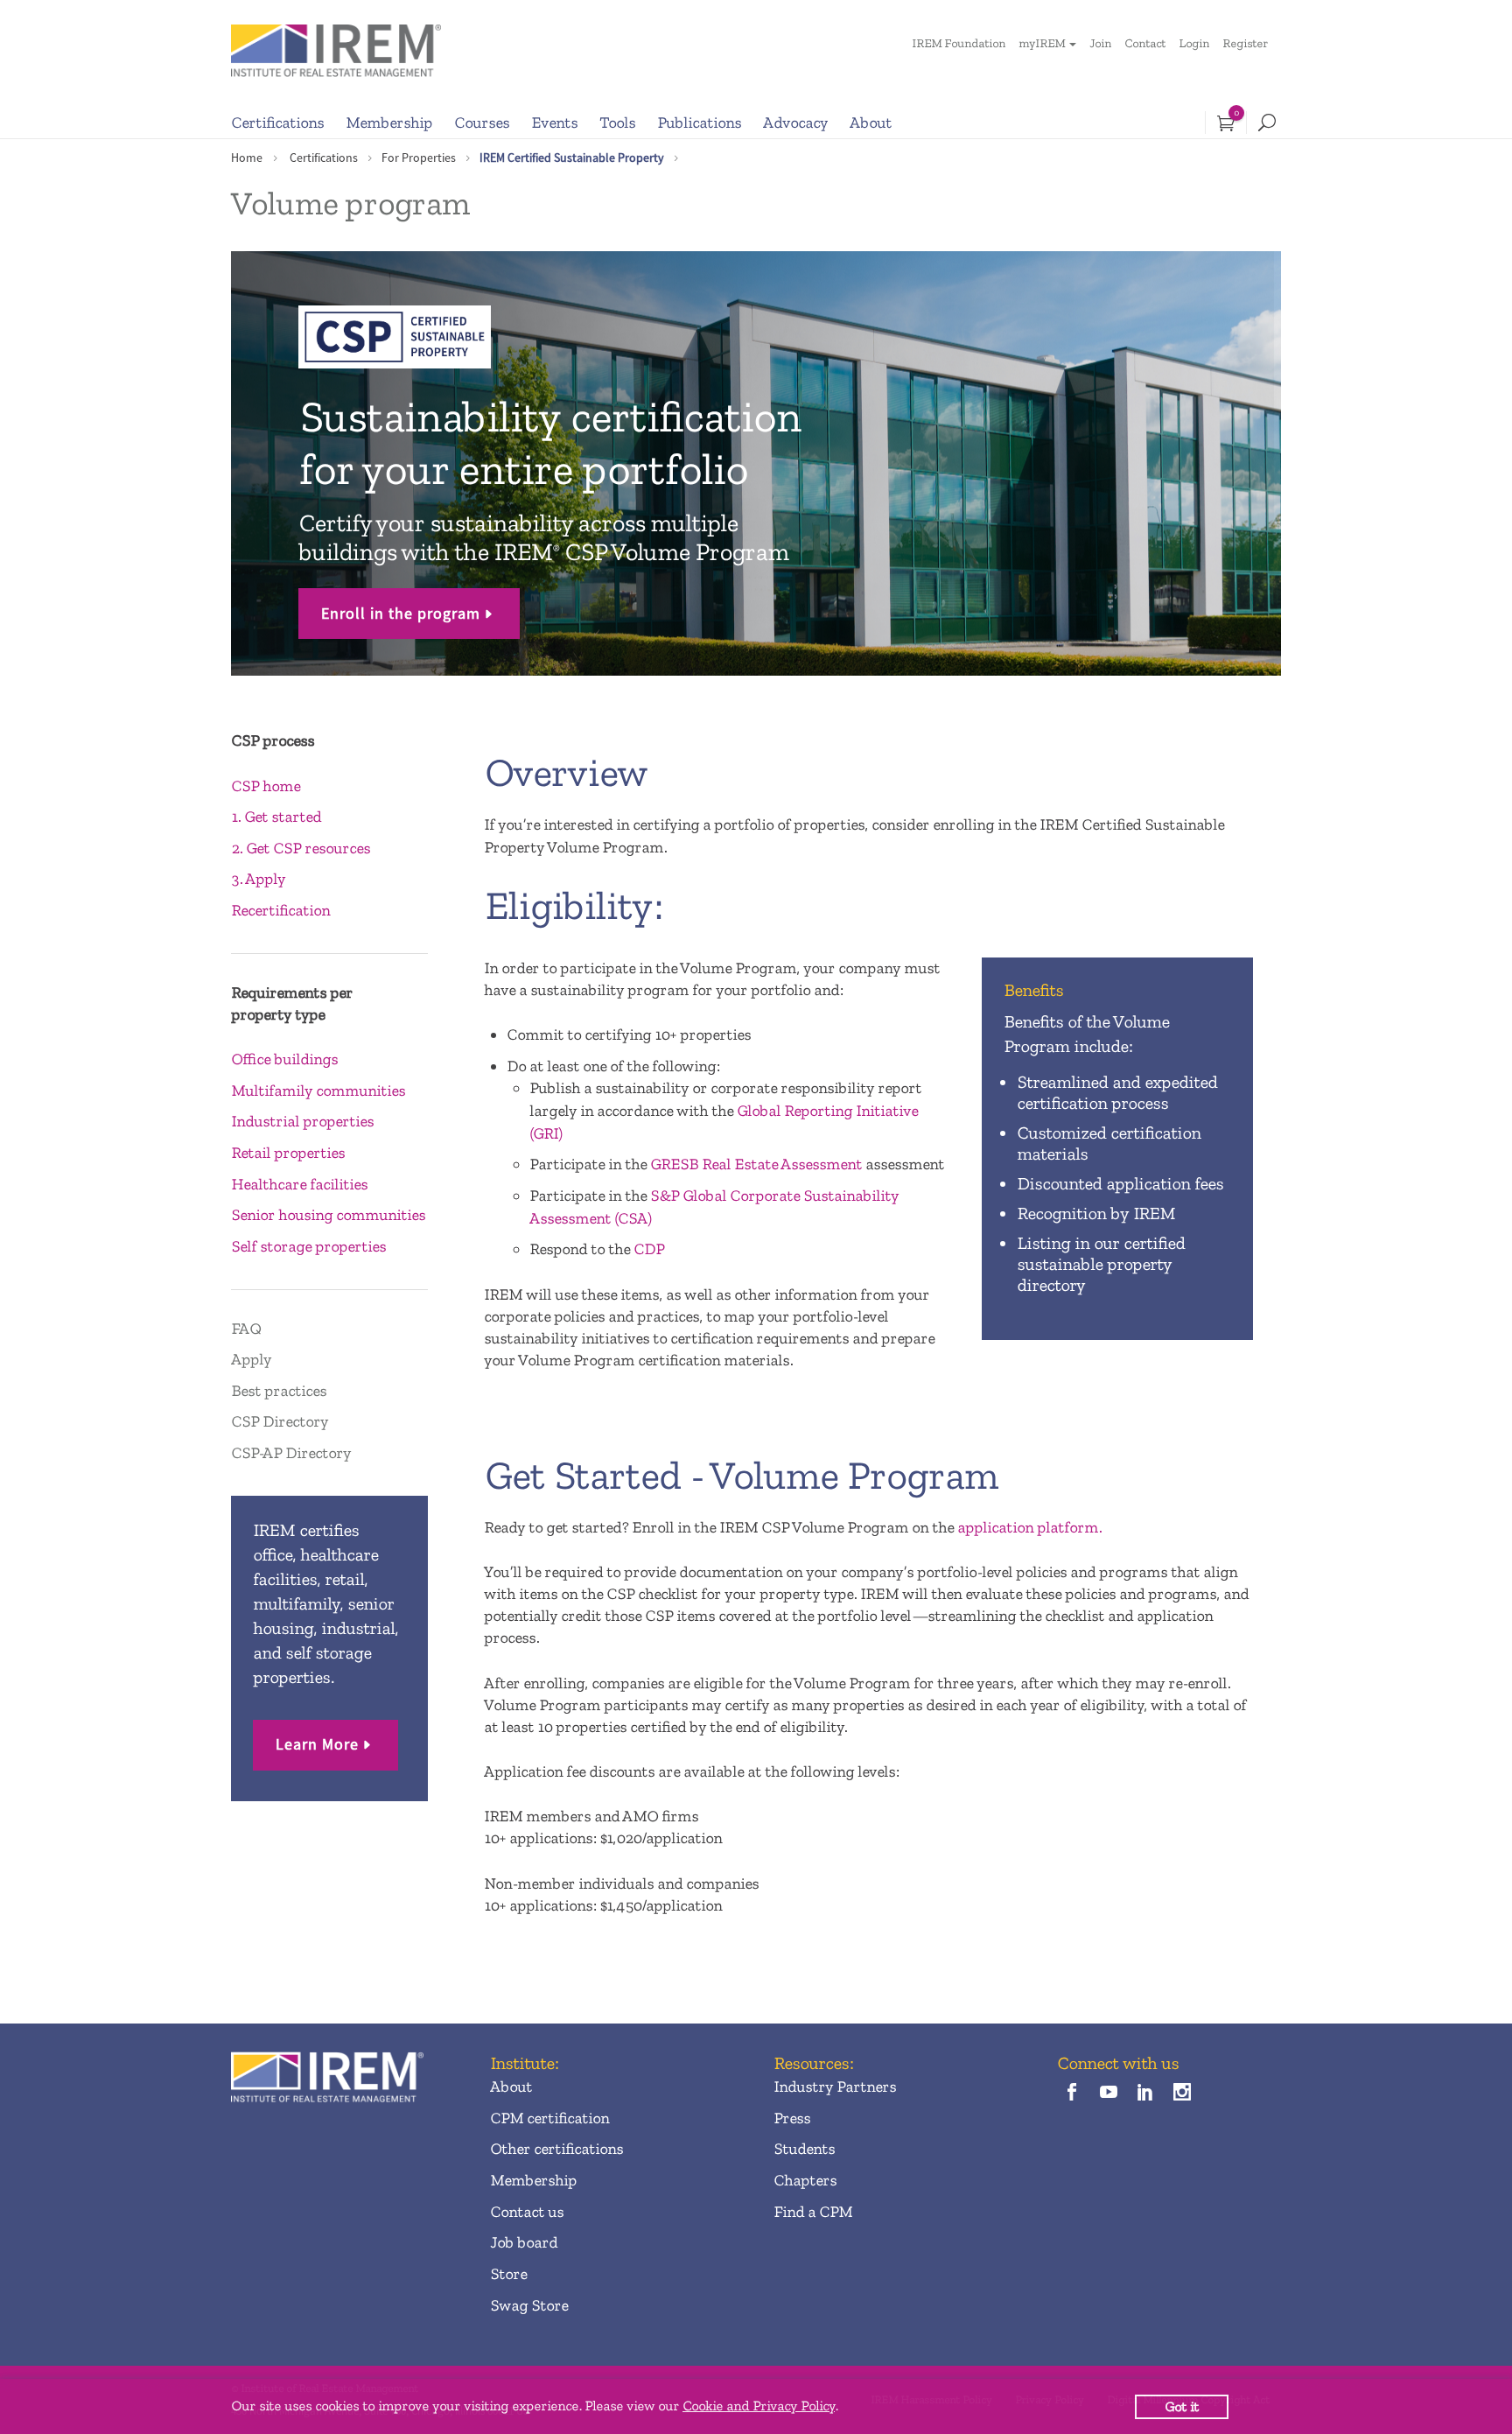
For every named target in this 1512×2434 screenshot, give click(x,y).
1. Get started (276, 817)
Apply (251, 1359)
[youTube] (1108, 2093)
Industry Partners (835, 2087)
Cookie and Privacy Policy (759, 2406)
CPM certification (549, 2118)
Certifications (277, 123)
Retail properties (288, 1153)
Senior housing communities (328, 1215)
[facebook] (1071, 2093)
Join (1100, 43)
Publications (699, 123)
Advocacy (795, 123)
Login (1194, 43)
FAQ (246, 1329)
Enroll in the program (401, 613)
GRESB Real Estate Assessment (756, 1164)
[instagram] (1183, 2093)
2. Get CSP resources (301, 848)
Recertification (280, 910)
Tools (617, 123)
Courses (482, 123)
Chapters (805, 2180)
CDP (649, 1249)
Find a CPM (813, 2212)
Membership (389, 123)
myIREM (1042, 43)
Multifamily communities (318, 1091)
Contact (1145, 43)
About (871, 123)
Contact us (527, 2212)
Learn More (317, 1744)
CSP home (266, 786)
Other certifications (556, 2149)
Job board (524, 2242)
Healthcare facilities (299, 1184)
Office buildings (284, 1059)
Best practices (279, 1391)
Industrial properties (302, 1121)
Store (508, 2274)
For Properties (419, 158)
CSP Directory (280, 1421)
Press (792, 2118)
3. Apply (258, 879)
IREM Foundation (959, 43)
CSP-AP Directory (291, 1453)
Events (554, 123)
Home (247, 158)
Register (1245, 43)
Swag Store (529, 2305)
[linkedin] (1146, 2093)
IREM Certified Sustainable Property (572, 158)
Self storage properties (308, 1246)
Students (804, 2149)
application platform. (1029, 1527)
